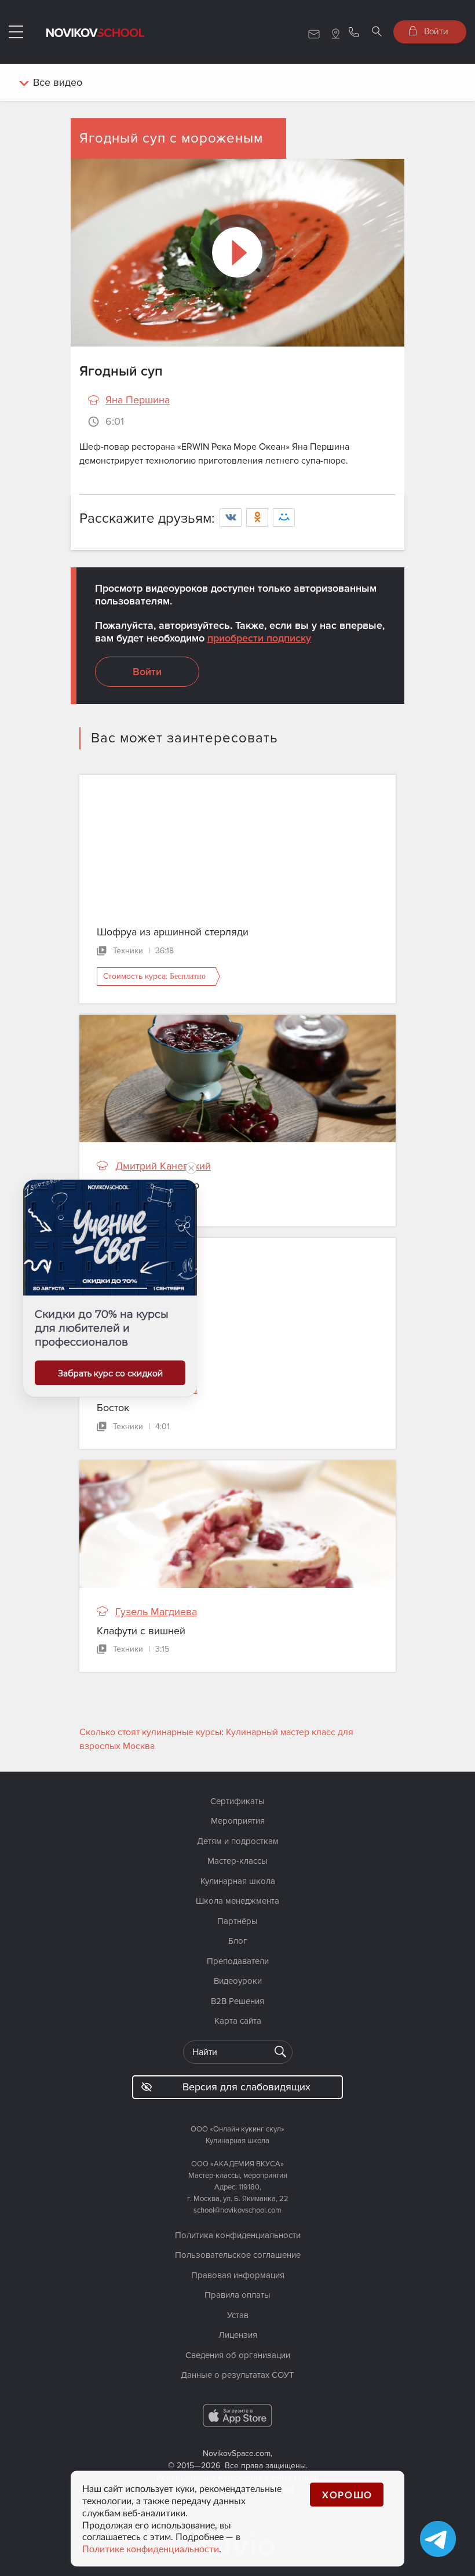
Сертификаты (237, 1801)
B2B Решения (237, 2001)
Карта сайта (238, 2021)
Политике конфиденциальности (151, 2549)
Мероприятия (238, 1821)
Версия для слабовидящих (246, 2087)
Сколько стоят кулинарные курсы (150, 1732)
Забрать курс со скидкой (110, 1373)
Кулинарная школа (238, 1881)
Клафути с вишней (141, 1631)
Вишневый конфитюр (148, 1185)
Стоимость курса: (154, 976)
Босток (113, 1408)
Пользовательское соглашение (238, 2255)
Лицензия (238, 2335)
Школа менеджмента (237, 1901)
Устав (238, 2315)
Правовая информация (238, 2275)
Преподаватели (238, 1961)
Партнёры (237, 1921)
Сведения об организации (238, 2355)
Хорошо (347, 2495)
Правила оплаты (237, 2295)
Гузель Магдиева (156, 1389)
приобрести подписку (259, 638)
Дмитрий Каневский (163, 1166)
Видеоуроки (238, 1981)
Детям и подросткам (238, 1841)
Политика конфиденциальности (238, 2235)
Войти (435, 31)
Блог (238, 1941)
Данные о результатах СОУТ (237, 2375)
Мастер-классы (237, 1861)
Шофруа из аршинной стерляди (173, 932)
